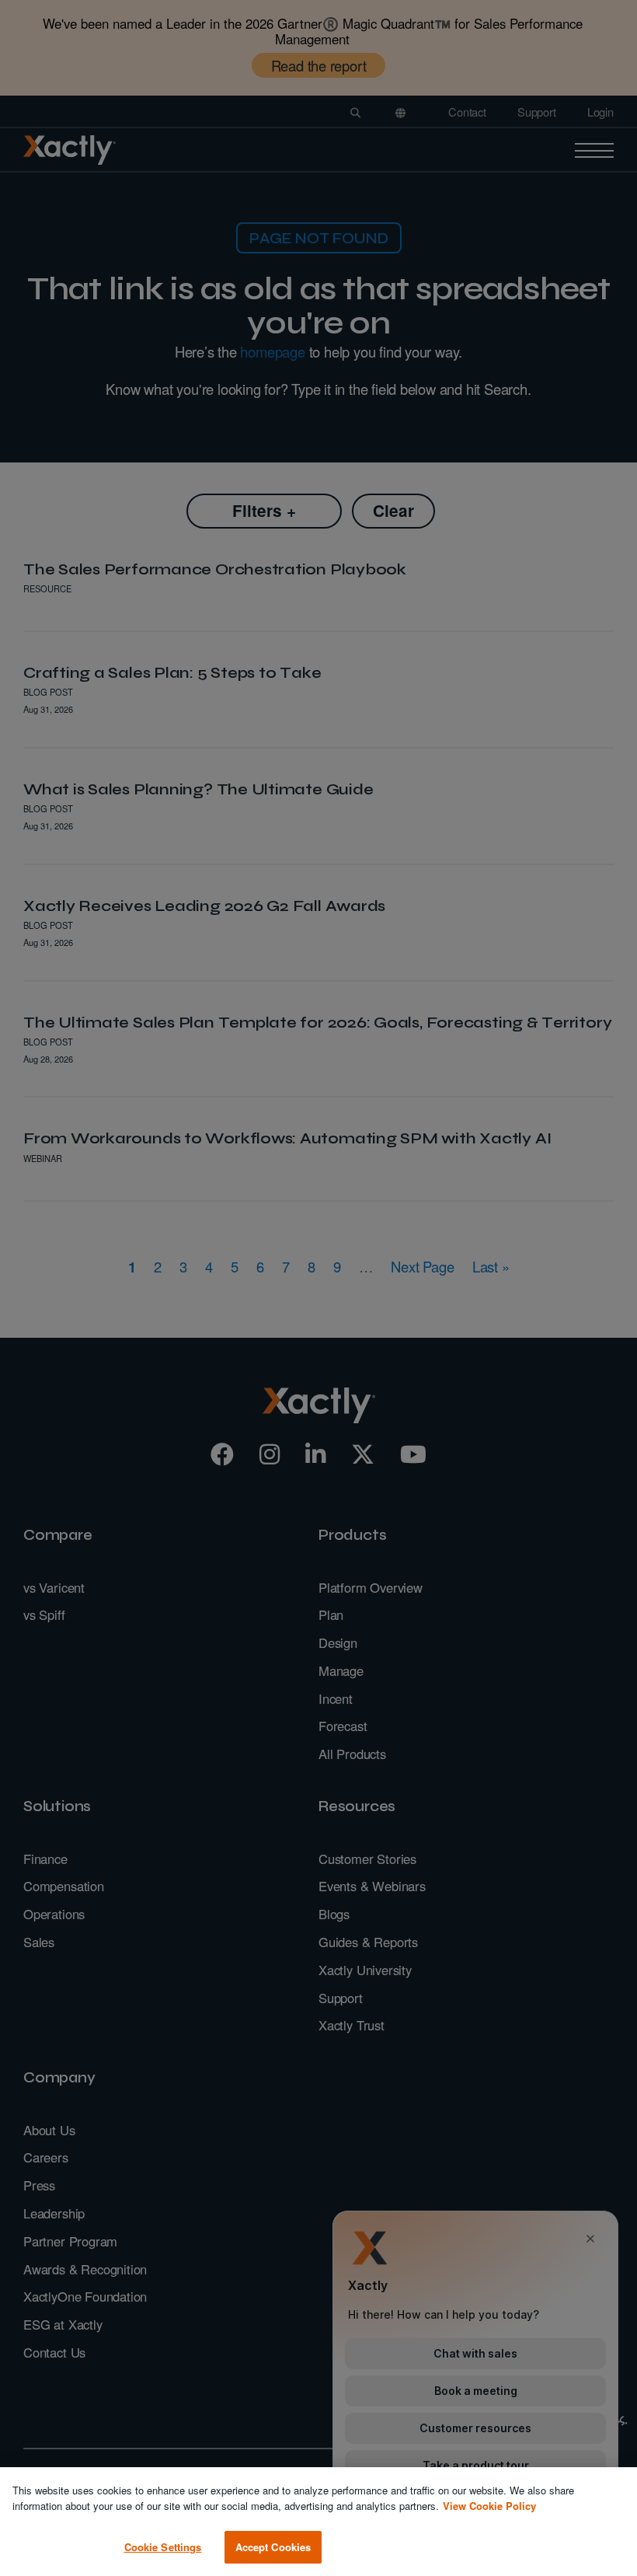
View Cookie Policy (489, 2506)
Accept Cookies (273, 2547)
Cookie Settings (163, 2547)
